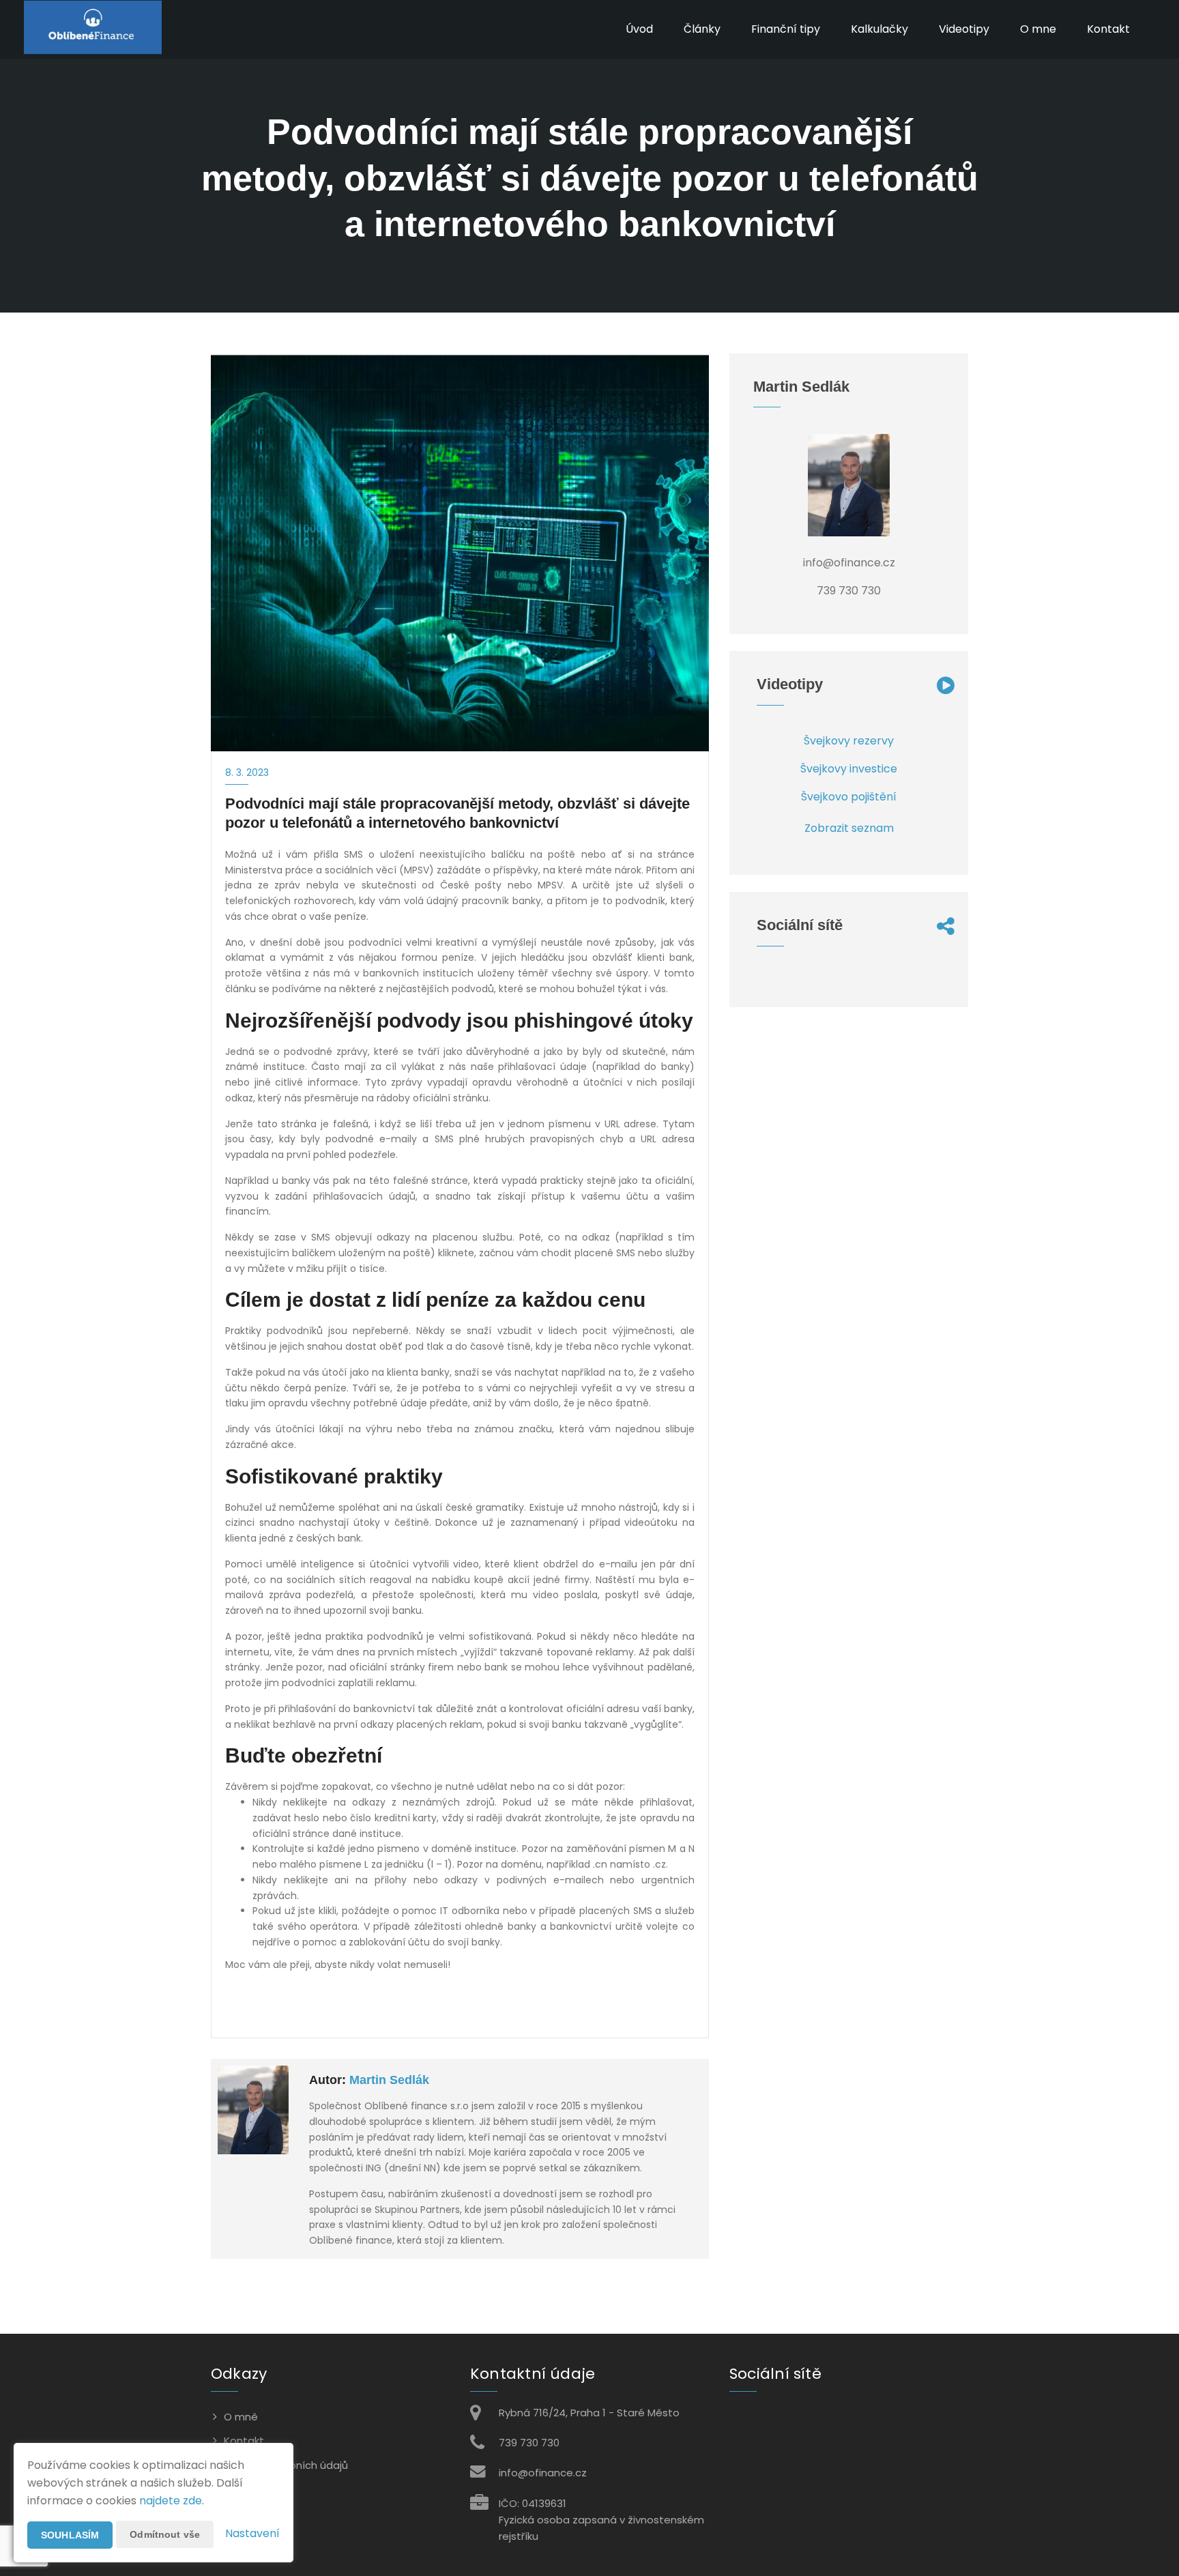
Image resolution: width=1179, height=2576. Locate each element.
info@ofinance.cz (543, 2473)
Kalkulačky (879, 29)
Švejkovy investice (849, 769)
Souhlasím (70, 2535)
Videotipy (964, 29)
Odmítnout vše (165, 2534)
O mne (1038, 29)
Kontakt (1108, 29)
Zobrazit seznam (849, 828)
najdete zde (171, 2501)
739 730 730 (529, 2443)
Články (702, 29)
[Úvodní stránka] (93, 29)
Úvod (639, 29)
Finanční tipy (786, 29)
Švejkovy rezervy (849, 741)
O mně (241, 2417)
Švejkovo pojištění (849, 797)
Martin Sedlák (389, 2080)
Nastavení (252, 2533)
